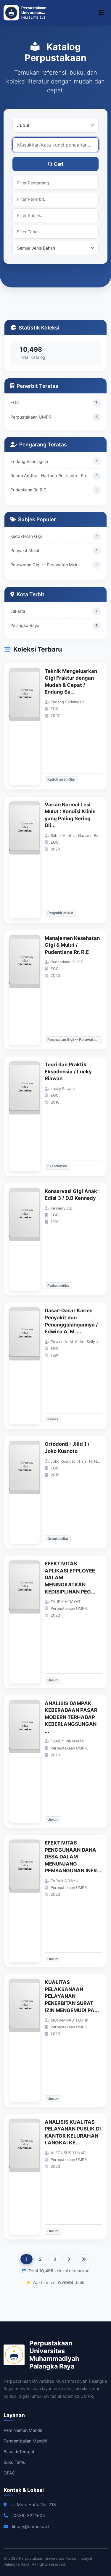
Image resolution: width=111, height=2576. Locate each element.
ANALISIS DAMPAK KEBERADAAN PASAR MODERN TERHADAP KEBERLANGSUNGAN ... (71, 1717)
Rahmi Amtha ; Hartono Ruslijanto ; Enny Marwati (52, 476)
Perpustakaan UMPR (31, 417)
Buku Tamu (15, 2462)
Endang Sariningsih (29, 461)
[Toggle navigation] (101, 13)
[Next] (69, 2259)
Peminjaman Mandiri (23, 2430)
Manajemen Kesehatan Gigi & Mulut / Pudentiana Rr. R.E (72, 945)
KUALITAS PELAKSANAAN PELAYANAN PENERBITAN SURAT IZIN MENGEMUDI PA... (72, 1996)
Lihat (28, 726)
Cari (58, 164)
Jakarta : (19, 611)
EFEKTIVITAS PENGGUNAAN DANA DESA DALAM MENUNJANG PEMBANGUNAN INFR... (73, 1857)
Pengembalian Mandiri (25, 2441)
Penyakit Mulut (25, 550)
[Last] (84, 2259)
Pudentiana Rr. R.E (28, 490)
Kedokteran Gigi (26, 536)
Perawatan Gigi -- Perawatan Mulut (45, 565)
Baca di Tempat (19, 2452)
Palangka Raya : (26, 625)
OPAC (9, 2473)
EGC (15, 402)
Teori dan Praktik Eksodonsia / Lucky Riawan (68, 1071)
